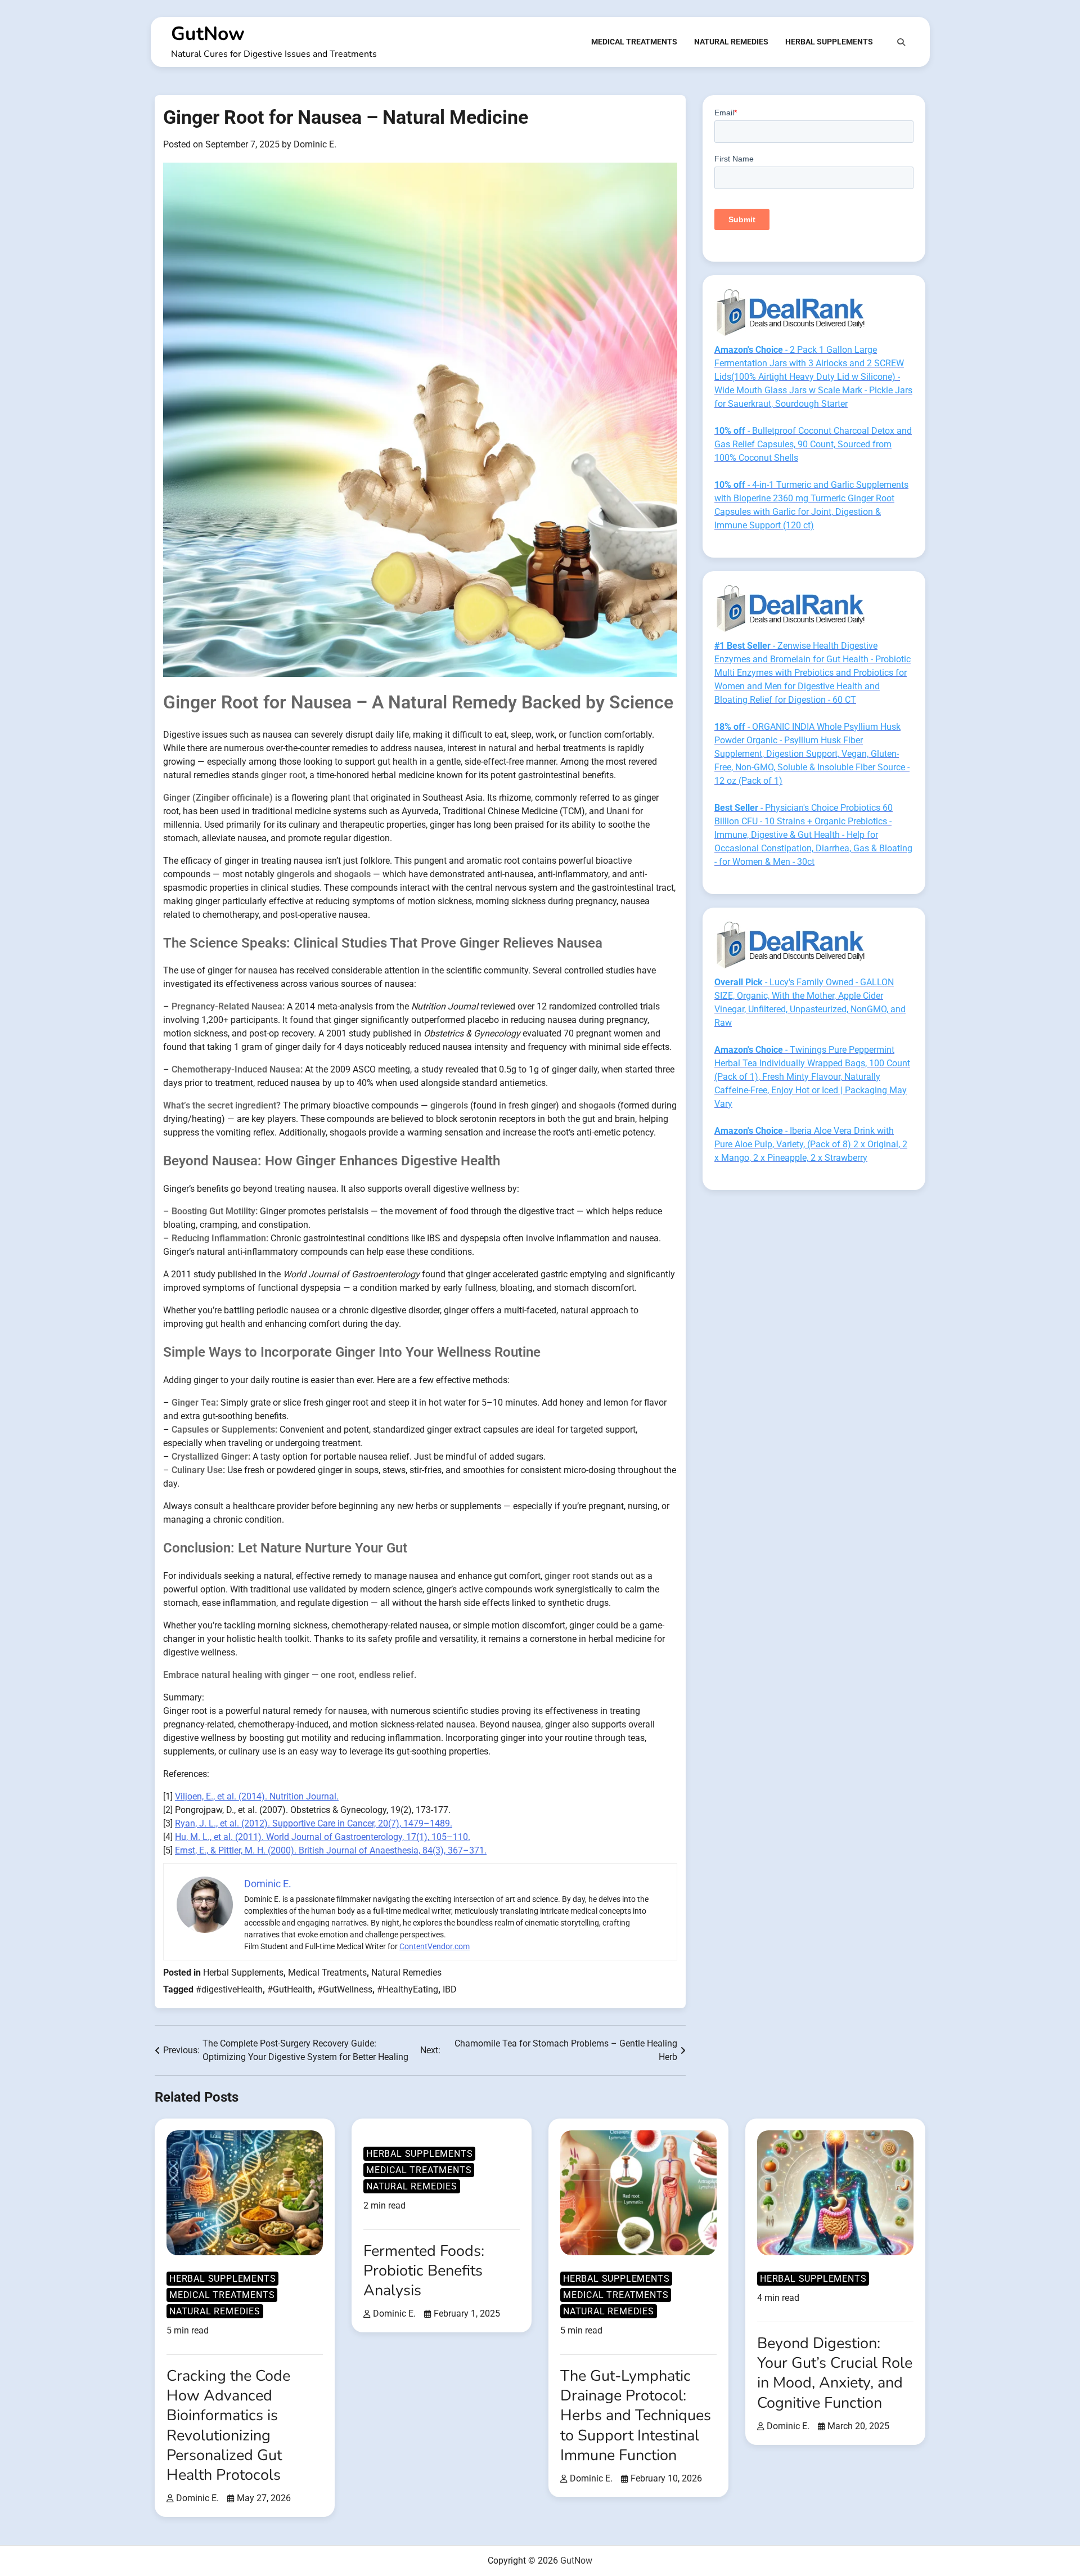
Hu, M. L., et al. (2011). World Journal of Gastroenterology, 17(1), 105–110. (323, 1837)
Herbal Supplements (829, 42)
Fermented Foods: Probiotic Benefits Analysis (424, 2271)
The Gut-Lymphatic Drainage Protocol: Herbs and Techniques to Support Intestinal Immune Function (636, 2416)
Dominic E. (315, 144)
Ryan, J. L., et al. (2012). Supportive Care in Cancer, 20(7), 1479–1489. (314, 1823)
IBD (450, 1989)
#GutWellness (345, 1989)
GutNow (208, 34)
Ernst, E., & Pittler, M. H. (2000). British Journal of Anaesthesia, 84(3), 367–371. (331, 1850)
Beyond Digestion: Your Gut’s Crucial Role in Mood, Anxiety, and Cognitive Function (835, 2373)
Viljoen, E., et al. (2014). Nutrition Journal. (257, 1796)
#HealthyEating (408, 1989)
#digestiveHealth (229, 1989)
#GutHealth (290, 1989)
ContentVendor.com (435, 1946)
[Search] (901, 42)
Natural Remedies (731, 42)
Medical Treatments (634, 42)
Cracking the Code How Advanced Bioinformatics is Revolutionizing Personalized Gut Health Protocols (228, 2425)
